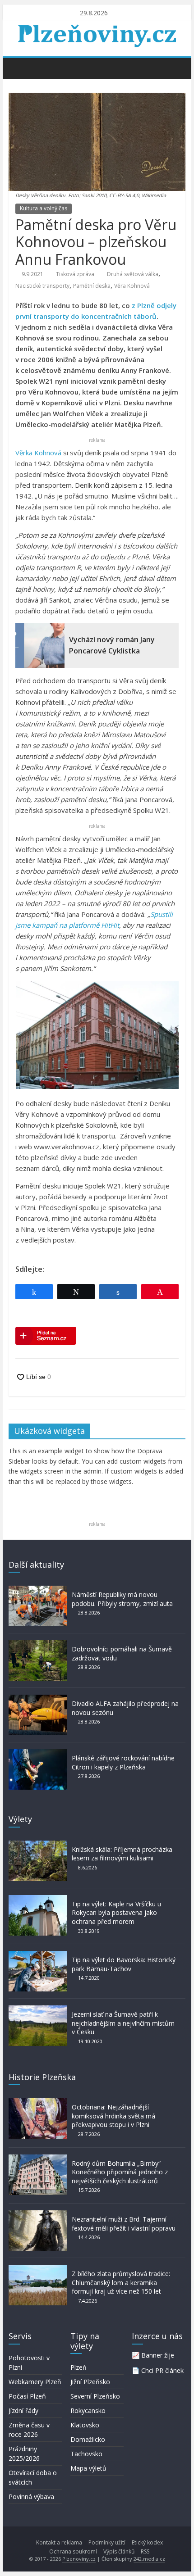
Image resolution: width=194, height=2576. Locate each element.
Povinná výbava (31, 2497)
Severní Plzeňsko (95, 2396)
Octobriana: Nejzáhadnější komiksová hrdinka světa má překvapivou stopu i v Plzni (113, 2116)
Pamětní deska (92, 286)
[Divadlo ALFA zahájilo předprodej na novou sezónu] (38, 1699)
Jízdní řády (23, 2410)
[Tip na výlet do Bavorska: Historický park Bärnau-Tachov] (38, 1955)
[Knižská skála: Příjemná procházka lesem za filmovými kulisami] (38, 1845)
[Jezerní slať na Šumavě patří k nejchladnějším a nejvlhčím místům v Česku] (38, 2010)
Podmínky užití (107, 2542)
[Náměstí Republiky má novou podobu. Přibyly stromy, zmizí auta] (38, 1590)
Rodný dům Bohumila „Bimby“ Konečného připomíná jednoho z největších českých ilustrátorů (120, 2172)
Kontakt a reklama (59, 2542)
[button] (97, 1035)
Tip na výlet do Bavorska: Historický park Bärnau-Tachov (124, 1964)
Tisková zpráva (75, 274)
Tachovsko (86, 2454)
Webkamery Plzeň (35, 2382)
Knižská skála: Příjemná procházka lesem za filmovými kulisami (122, 1854)
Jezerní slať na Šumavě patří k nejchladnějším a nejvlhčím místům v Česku (123, 2023)
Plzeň (79, 2367)
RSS (145, 2551)
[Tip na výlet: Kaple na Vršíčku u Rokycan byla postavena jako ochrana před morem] (38, 1899)
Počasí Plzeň (27, 2396)
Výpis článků (119, 2551)
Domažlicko (88, 2439)
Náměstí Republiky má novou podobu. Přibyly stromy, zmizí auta (122, 1599)
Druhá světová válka (133, 274)
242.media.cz (149, 2559)
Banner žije (158, 2355)
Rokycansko (88, 2410)
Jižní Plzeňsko (90, 2382)
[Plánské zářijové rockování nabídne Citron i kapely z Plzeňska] (38, 1753)
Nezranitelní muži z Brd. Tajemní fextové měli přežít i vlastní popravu (124, 2224)
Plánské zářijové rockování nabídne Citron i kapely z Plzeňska (123, 1762)
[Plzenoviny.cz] (18, 68)
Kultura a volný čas (44, 208)
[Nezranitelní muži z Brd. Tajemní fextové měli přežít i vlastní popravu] (38, 2215)
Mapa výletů (88, 2468)
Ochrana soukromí (73, 2551)
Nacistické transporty (42, 286)
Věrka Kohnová (38, 453)
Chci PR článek (162, 2370)
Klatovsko (85, 2425)
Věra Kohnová (132, 286)
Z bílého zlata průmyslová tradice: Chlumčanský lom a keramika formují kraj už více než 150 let (121, 2282)
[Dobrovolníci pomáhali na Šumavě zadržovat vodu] (38, 1644)
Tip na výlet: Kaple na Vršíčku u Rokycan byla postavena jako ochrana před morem (116, 1913)
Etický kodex (147, 2542)
